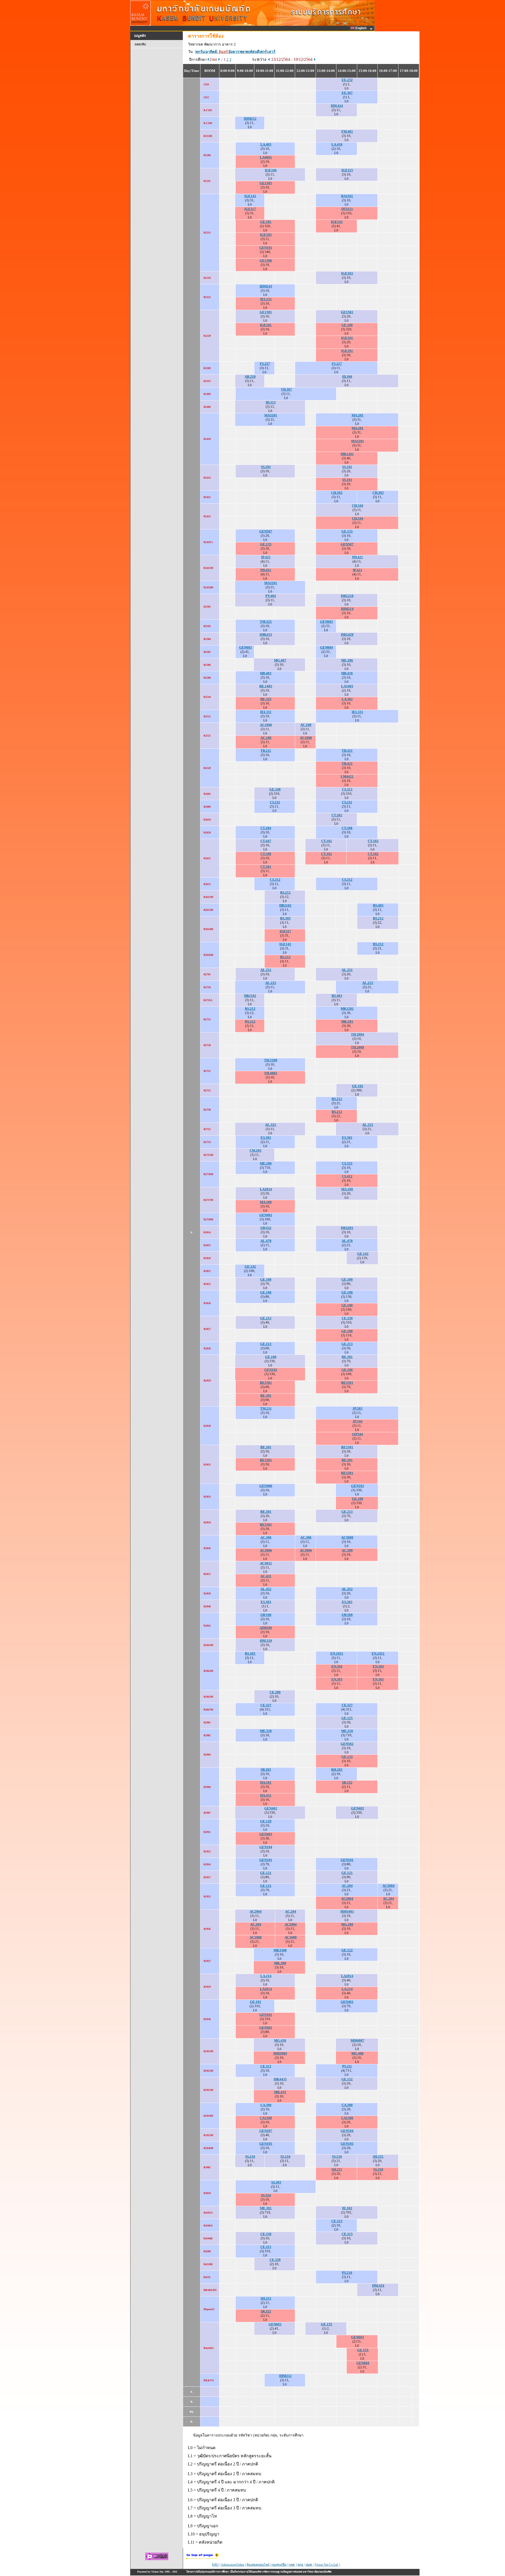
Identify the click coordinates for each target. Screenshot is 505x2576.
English (361, 28)
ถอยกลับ (140, 44)
